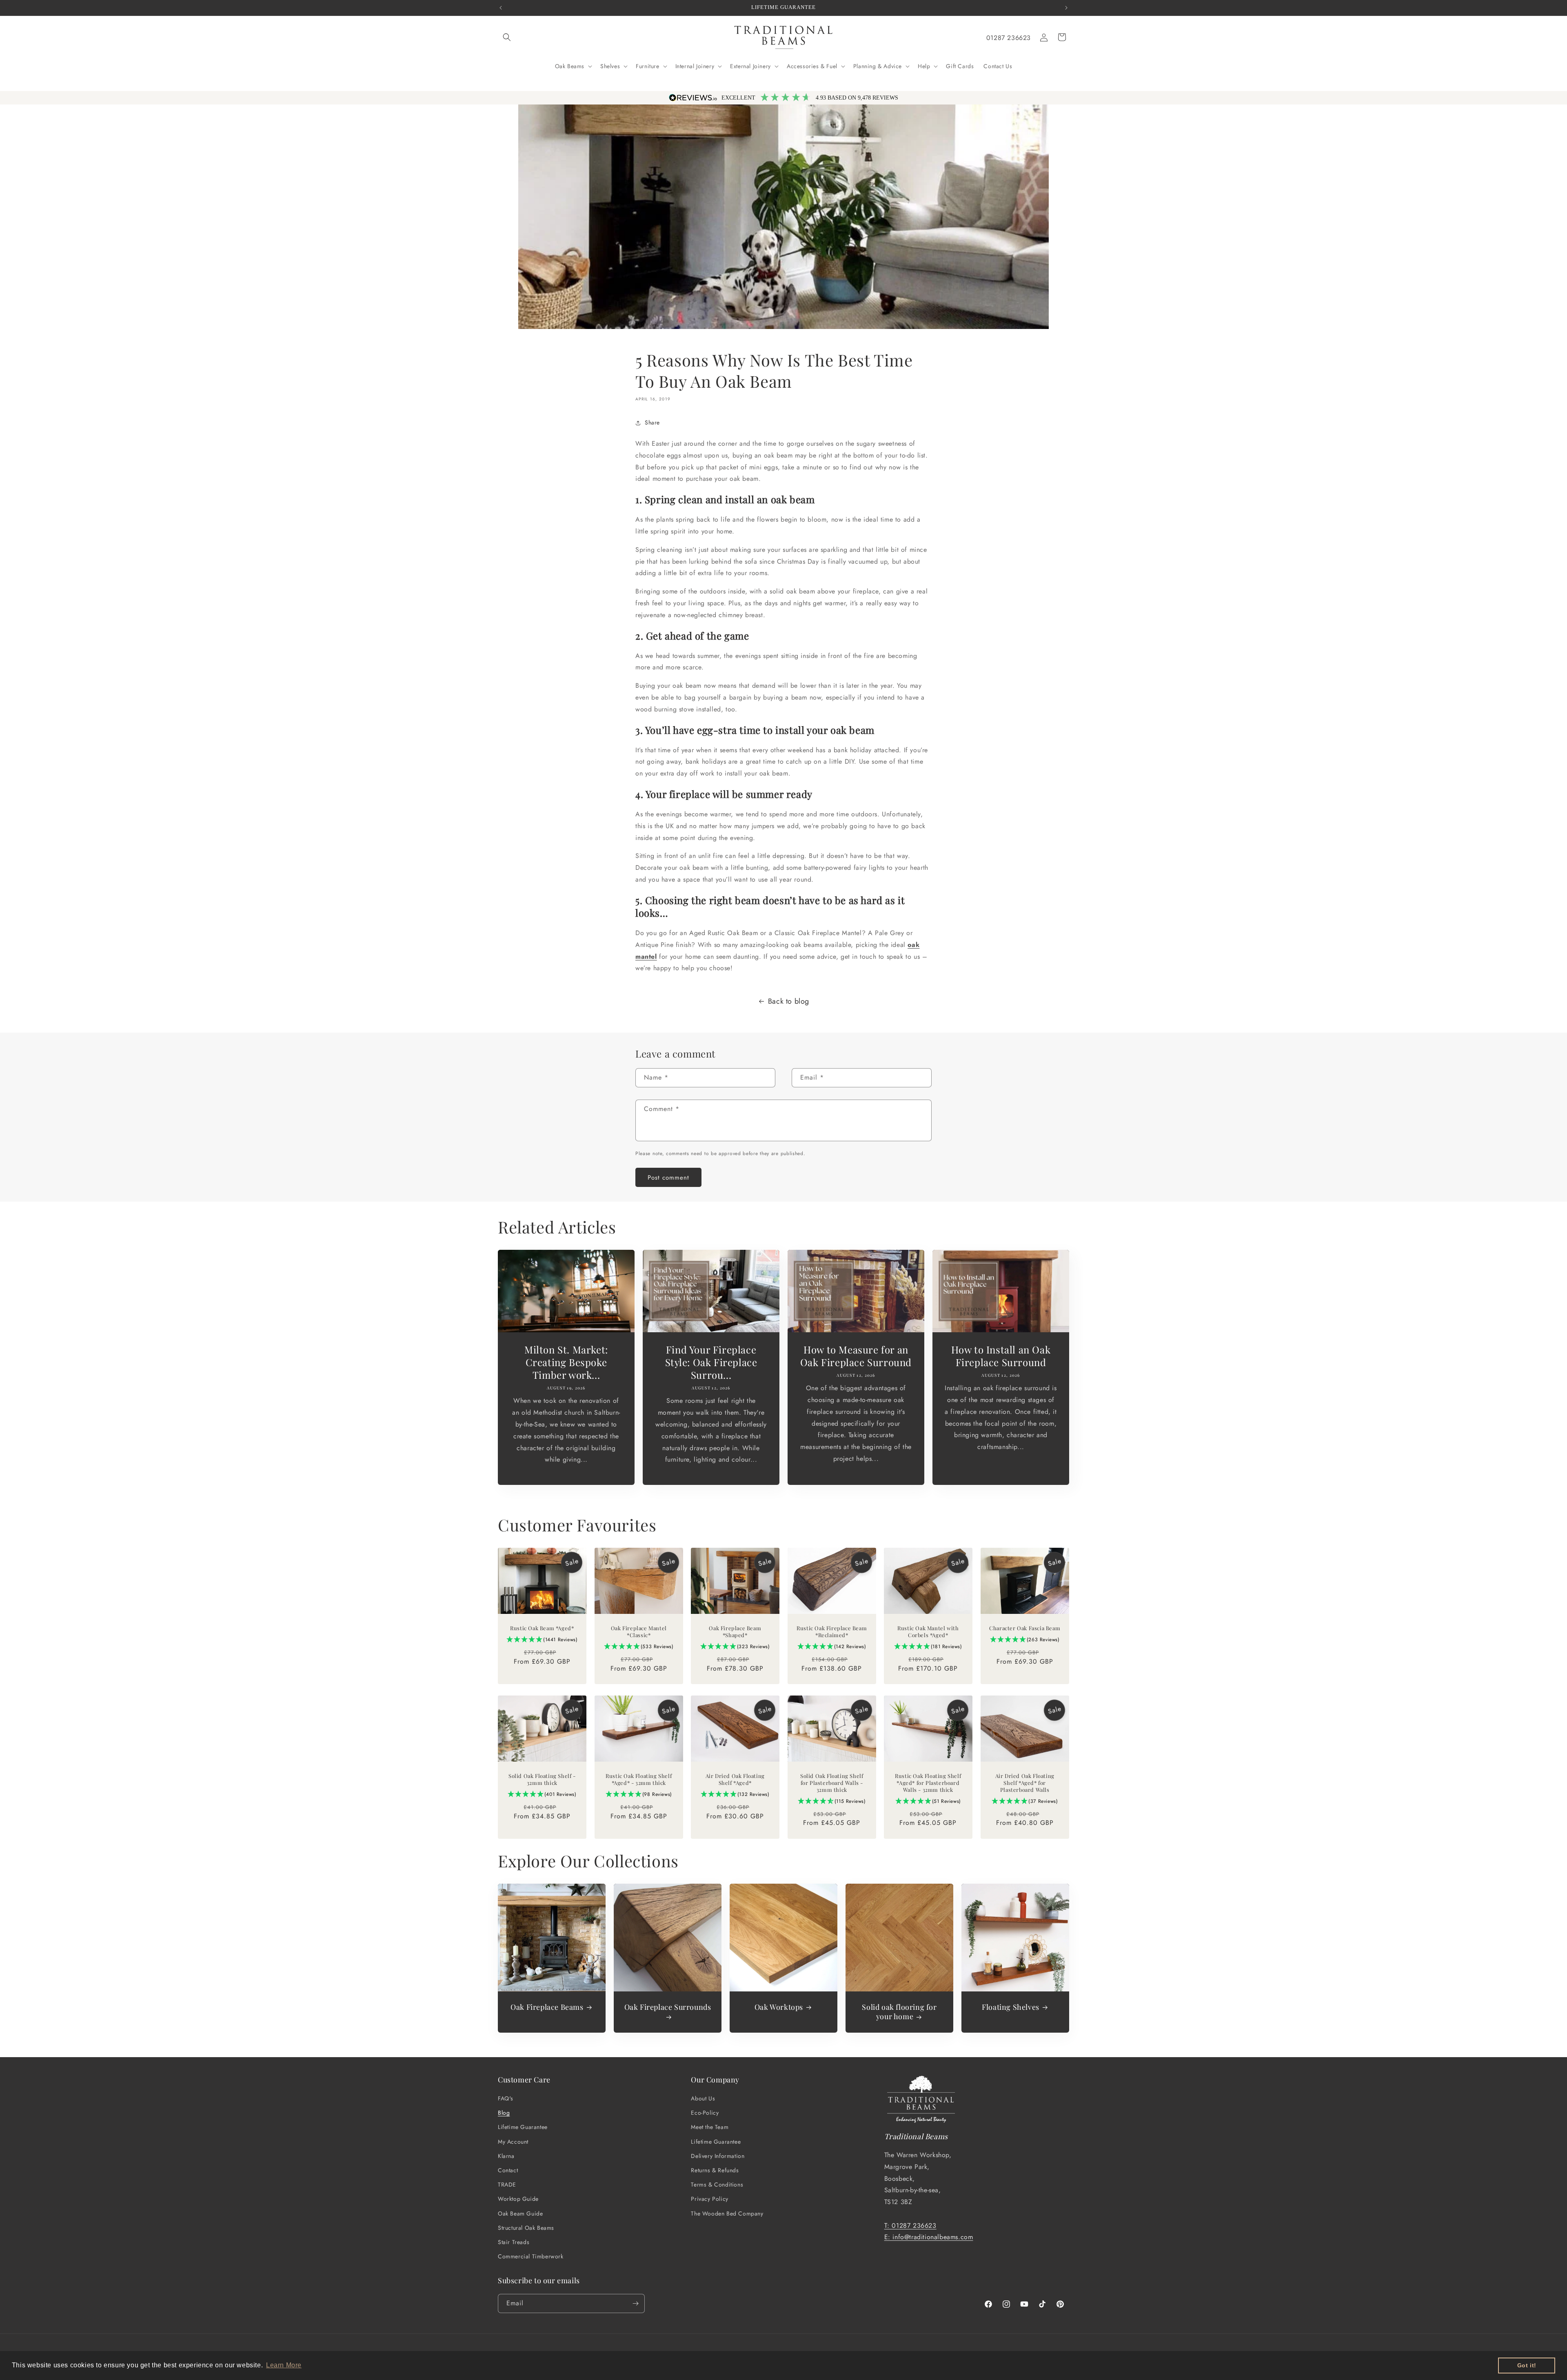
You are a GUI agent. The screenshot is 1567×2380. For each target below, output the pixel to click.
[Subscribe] (635, 2303)
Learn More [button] (284, 2365)
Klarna (506, 2156)
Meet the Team (710, 2127)
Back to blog (789, 1001)
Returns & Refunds (715, 2170)
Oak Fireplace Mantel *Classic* (638, 1632)
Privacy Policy (709, 2199)
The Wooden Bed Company (727, 2213)
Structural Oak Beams (526, 2228)
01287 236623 (1009, 38)
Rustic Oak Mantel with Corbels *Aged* (928, 1632)
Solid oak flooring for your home (899, 2012)
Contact (508, 2170)
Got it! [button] (1527, 2365)
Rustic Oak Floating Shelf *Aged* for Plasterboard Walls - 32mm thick (928, 1783)
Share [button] (652, 422)
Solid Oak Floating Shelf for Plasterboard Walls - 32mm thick (832, 1783)
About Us (703, 2098)
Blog (504, 2113)
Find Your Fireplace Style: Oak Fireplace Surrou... (711, 1362)
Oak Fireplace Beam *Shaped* (735, 1632)
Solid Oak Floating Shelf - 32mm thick (542, 1780)
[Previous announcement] (501, 8)
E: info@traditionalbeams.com (929, 2237)
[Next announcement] (1066, 8)
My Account (513, 2142)
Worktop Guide (518, 2199)
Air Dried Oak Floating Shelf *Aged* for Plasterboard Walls (1024, 1783)
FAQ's (506, 2098)
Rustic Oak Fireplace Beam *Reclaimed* (832, 1632)
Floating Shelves (1011, 2007)
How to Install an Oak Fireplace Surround (1001, 1356)
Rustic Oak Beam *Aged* (542, 1629)
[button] (507, 37)
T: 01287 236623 (910, 2226)
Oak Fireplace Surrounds (668, 2007)
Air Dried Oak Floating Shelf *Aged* (735, 1780)
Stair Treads (514, 2242)
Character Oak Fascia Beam (1025, 1629)
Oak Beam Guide (520, 2213)
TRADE (507, 2184)
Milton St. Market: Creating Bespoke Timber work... (566, 1362)
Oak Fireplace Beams (547, 2007)
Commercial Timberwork (531, 2256)
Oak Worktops (779, 2007)
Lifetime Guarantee (523, 2127)
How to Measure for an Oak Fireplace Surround (856, 1356)
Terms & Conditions (717, 2184)
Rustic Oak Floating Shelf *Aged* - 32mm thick (639, 1780)
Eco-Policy (705, 2113)
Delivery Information (718, 2156)
